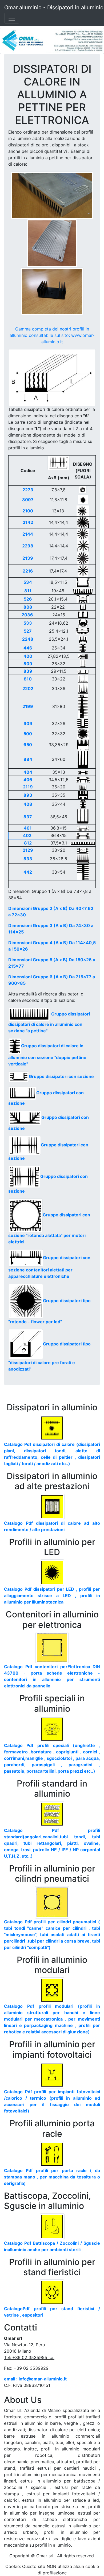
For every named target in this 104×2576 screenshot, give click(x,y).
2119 (28, 787)
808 (28, 607)
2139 (28, 558)
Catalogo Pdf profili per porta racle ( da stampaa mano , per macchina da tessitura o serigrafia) (52, 2177)
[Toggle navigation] (12, 18)
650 (28, 745)
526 (28, 599)
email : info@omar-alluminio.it (35, 2379)
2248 (28, 639)
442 (28, 872)
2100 (28, 511)
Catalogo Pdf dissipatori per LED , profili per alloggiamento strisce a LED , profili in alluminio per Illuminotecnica (52, 1596)
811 (28, 591)
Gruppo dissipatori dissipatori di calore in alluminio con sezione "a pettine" (49, 1022)
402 (27, 835)
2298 (28, 546)
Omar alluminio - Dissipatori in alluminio (54, 7)
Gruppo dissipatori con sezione (61, 1076)
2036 (27, 615)
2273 (28, 490)
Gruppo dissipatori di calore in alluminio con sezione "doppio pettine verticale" (47, 1055)
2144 (28, 534)
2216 (28, 571)
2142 (28, 522)
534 (28, 582)
